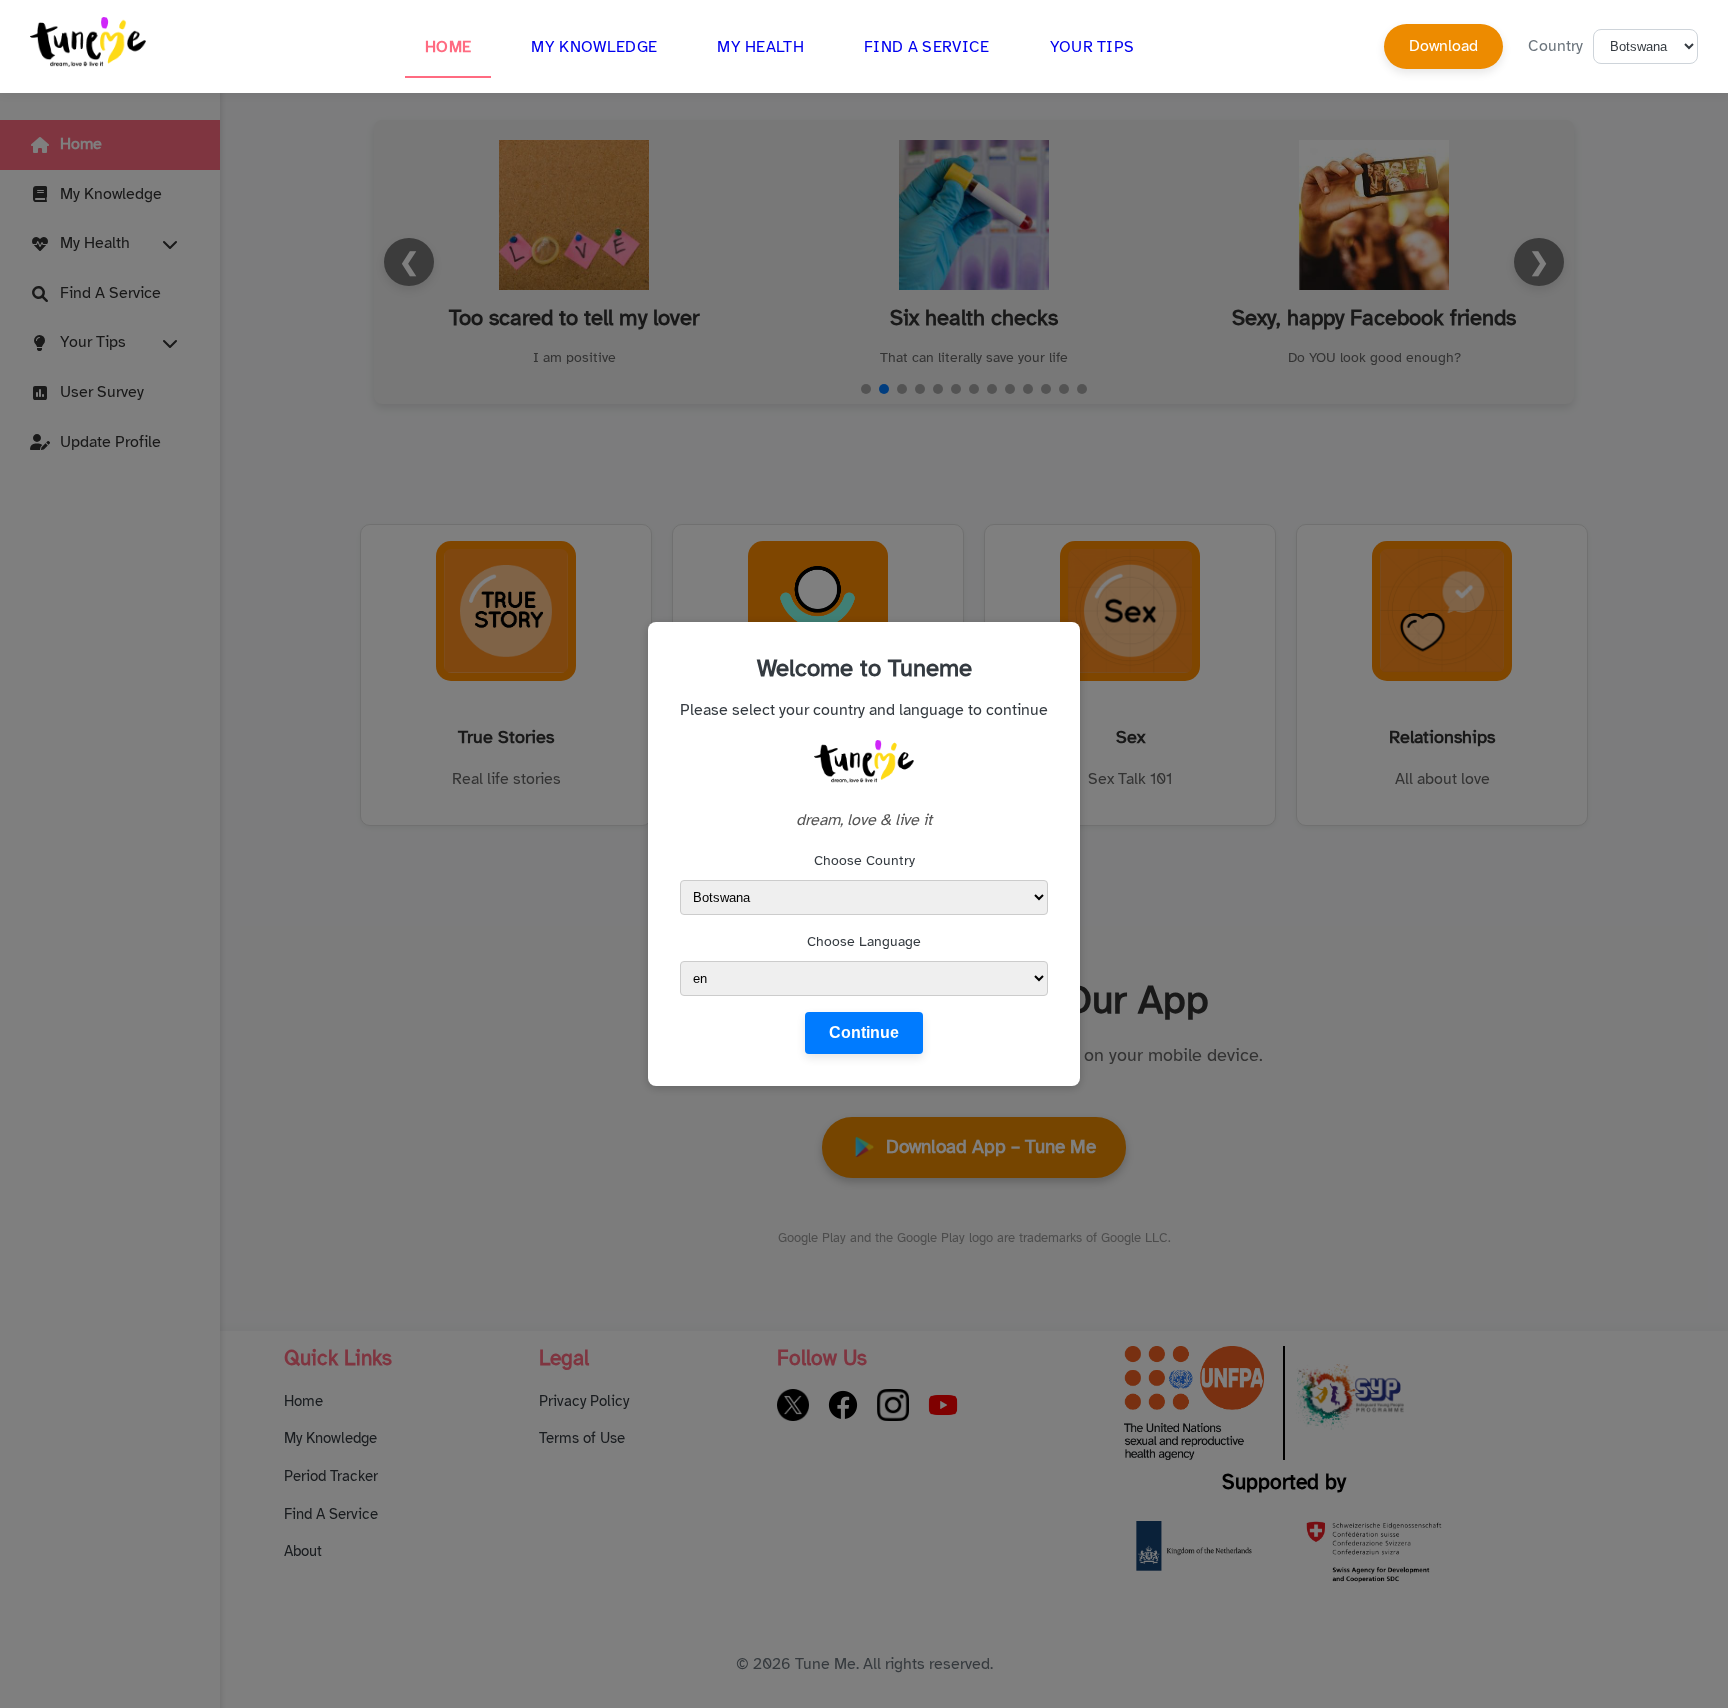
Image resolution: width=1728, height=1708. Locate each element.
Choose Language (864, 941)
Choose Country (864, 860)
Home (448, 47)
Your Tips (1092, 47)
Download (1443, 46)
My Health (760, 47)
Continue (864, 1032)
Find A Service (926, 47)
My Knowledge (594, 47)
